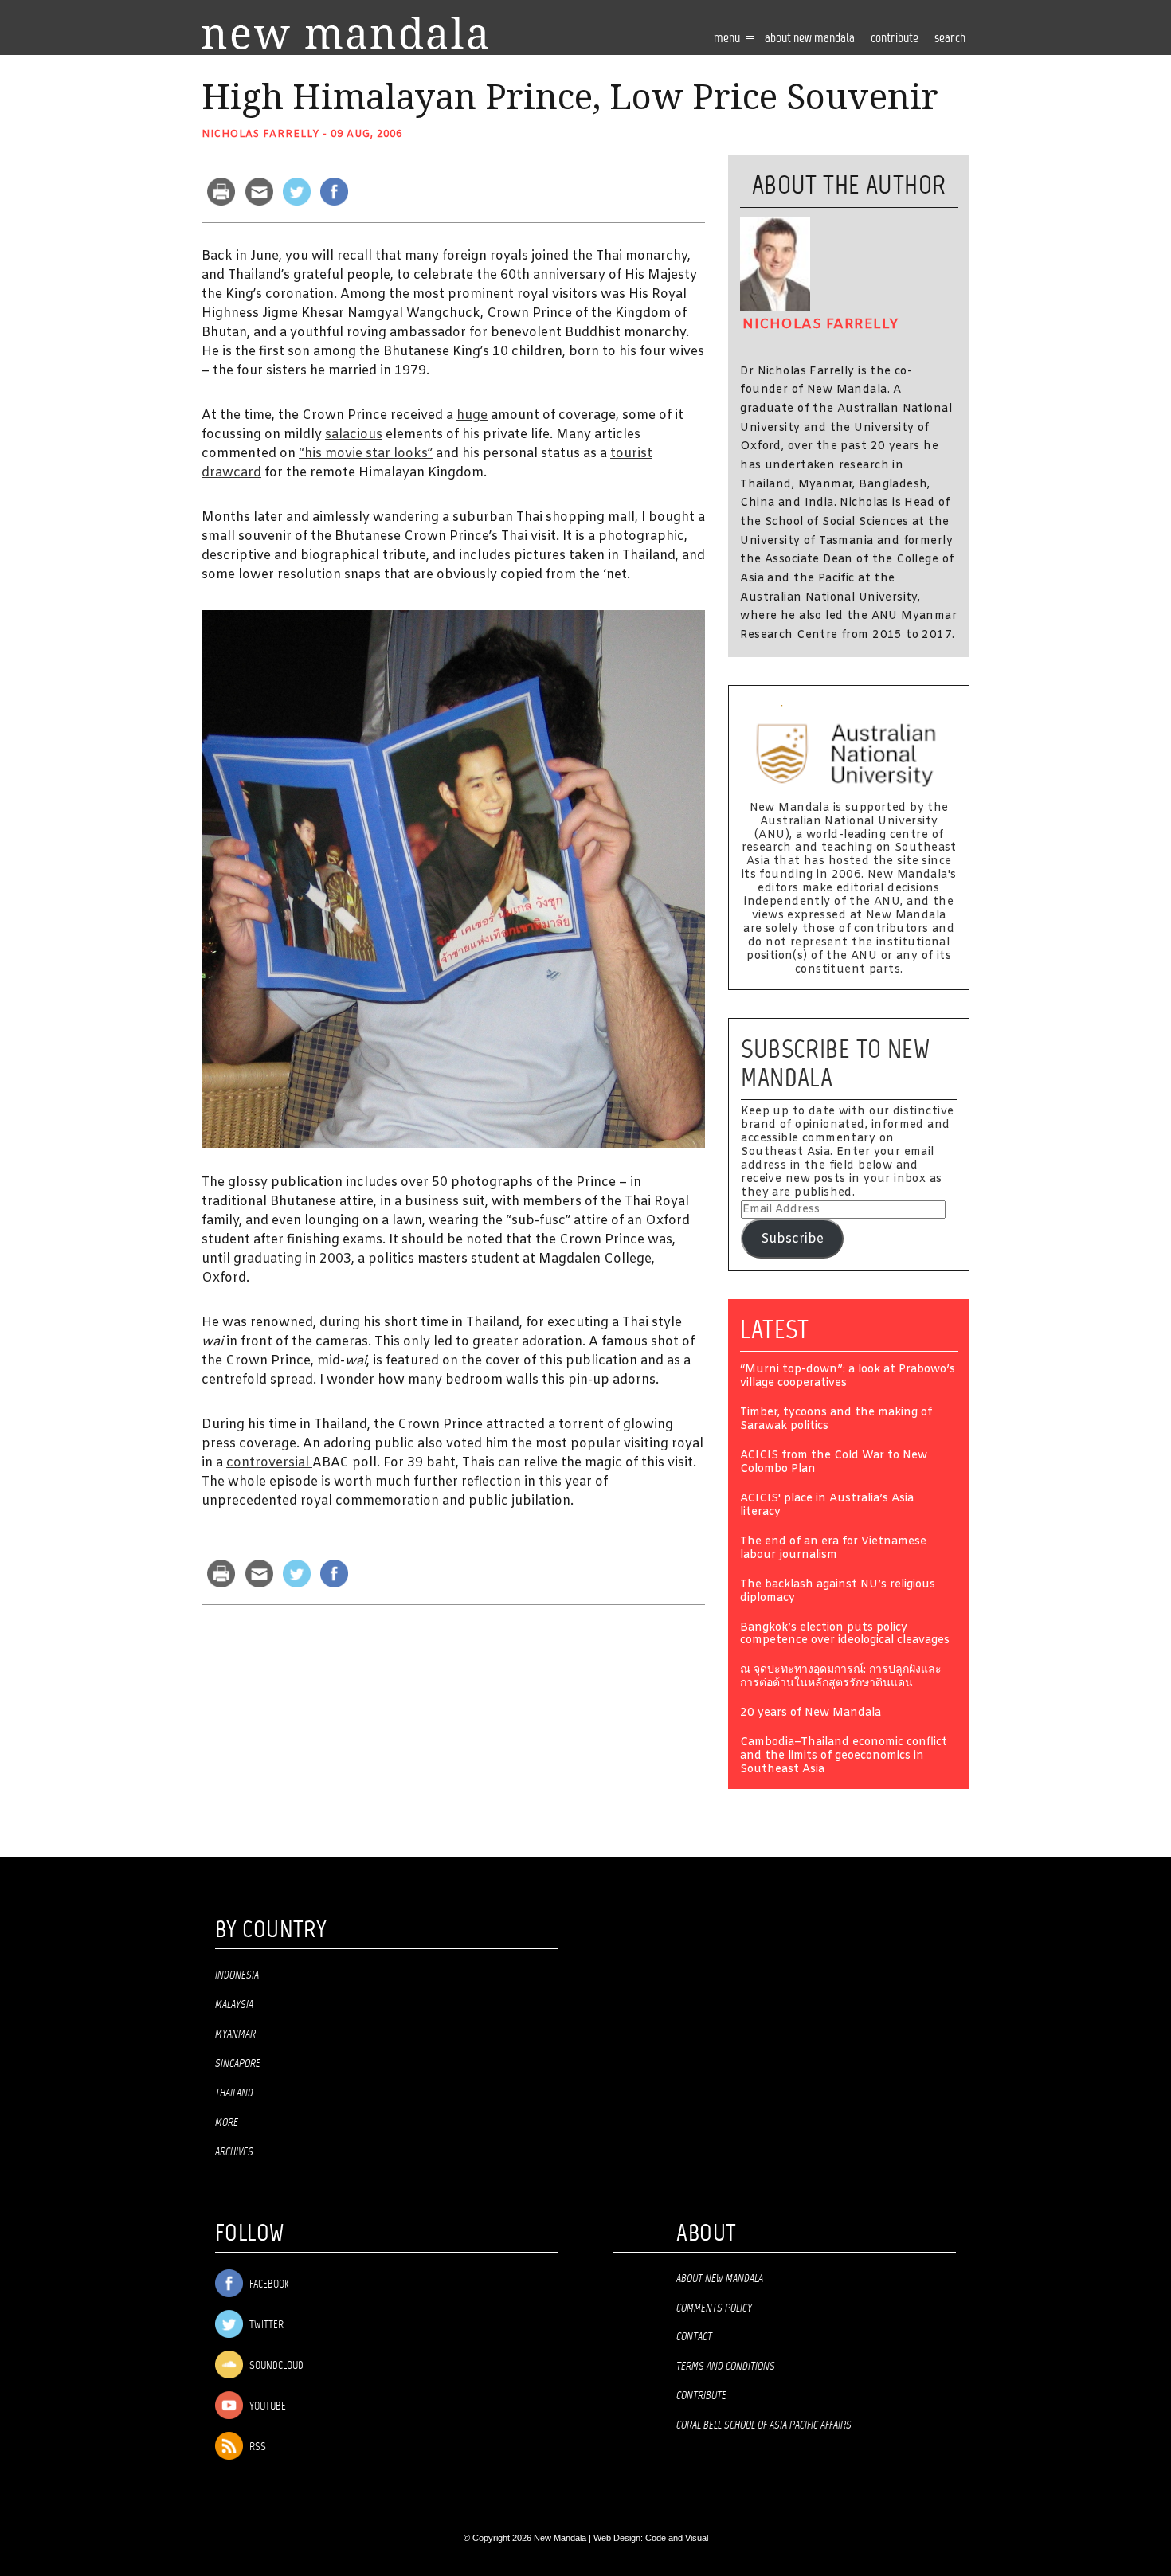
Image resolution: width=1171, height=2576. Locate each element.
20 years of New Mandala (811, 1714)
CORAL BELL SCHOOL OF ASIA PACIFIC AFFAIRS (764, 2425)
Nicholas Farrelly (260, 135)
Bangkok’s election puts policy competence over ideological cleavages (845, 1635)
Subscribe (792, 1239)
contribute (895, 39)
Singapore (238, 2064)
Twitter (265, 2325)
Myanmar (235, 2034)
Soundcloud (275, 2366)
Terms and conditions (726, 2367)
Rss (257, 2447)
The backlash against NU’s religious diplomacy (838, 1592)
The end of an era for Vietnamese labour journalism (833, 1549)
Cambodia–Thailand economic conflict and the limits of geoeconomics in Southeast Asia (844, 1757)
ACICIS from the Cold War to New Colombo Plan (834, 1463)
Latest (775, 1329)
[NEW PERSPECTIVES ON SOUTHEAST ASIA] (345, 33)
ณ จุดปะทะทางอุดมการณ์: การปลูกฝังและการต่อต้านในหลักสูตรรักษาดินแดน (841, 1678)
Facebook (268, 2285)
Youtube (266, 2407)
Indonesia (237, 1975)
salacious (354, 435)
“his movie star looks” (366, 454)
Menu (728, 39)
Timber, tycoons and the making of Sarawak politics (836, 1420)
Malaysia (234, 2005)
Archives (234, 2152)
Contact (694, 2337)
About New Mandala (810, 39)
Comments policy (714, 2308)
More (227, 2123)
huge (472, 415)
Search (950, 39)
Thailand (234, 2093)
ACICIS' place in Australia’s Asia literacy (827, 1506)
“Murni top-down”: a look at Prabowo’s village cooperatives (848, 1377)
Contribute (701, 2396)
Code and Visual (677, 2538)
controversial (269, 1463)
